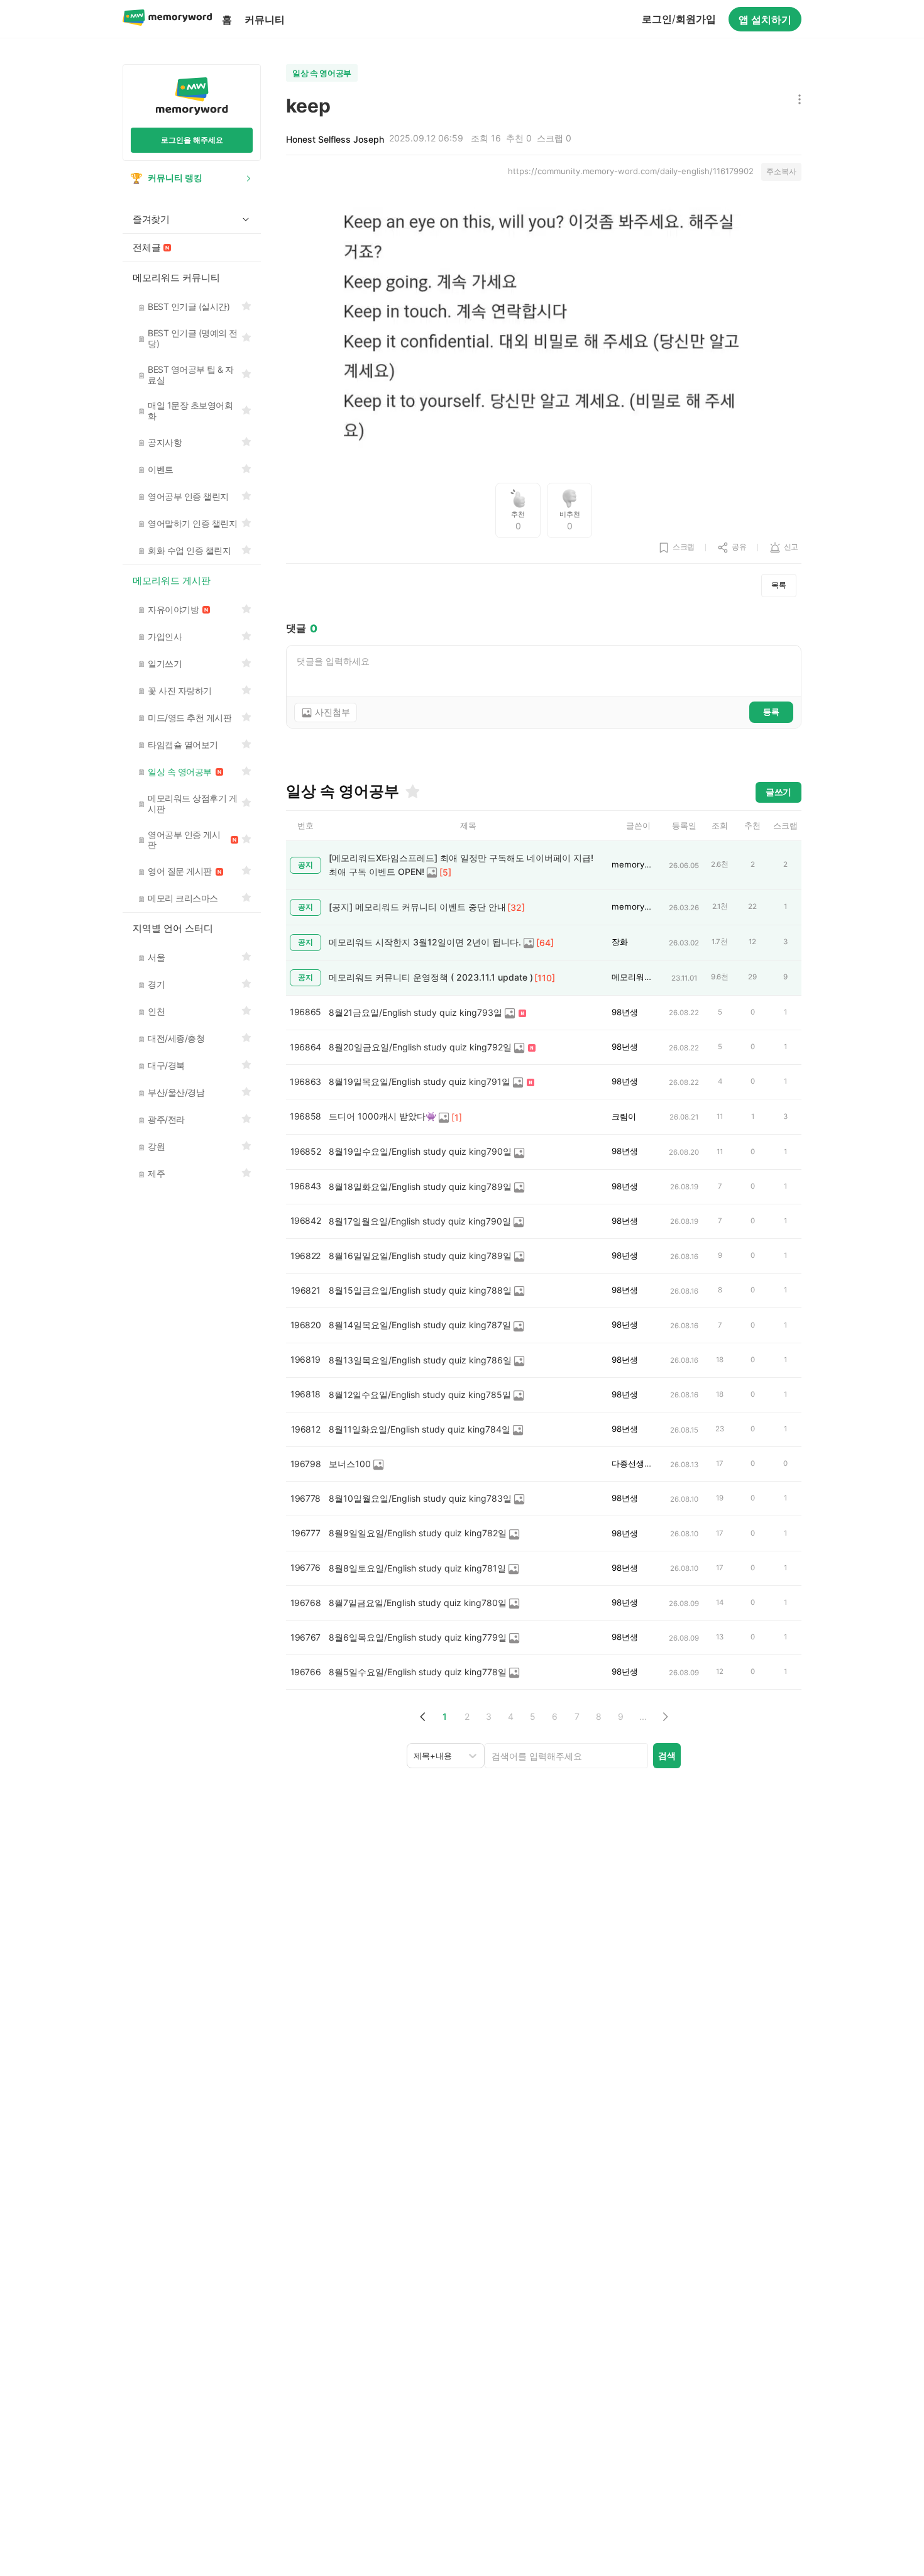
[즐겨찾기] (412, 791)
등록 (771, 712)
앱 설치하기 (765, 19)
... (643, 1716)
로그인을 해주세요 (192, 140)
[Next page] (665, 1716)
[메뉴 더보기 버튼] (797, 100)
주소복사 (781, 171)
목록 (779, 585)
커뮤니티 (265, 19)
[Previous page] (423, 1716)
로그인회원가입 (679, 19)
